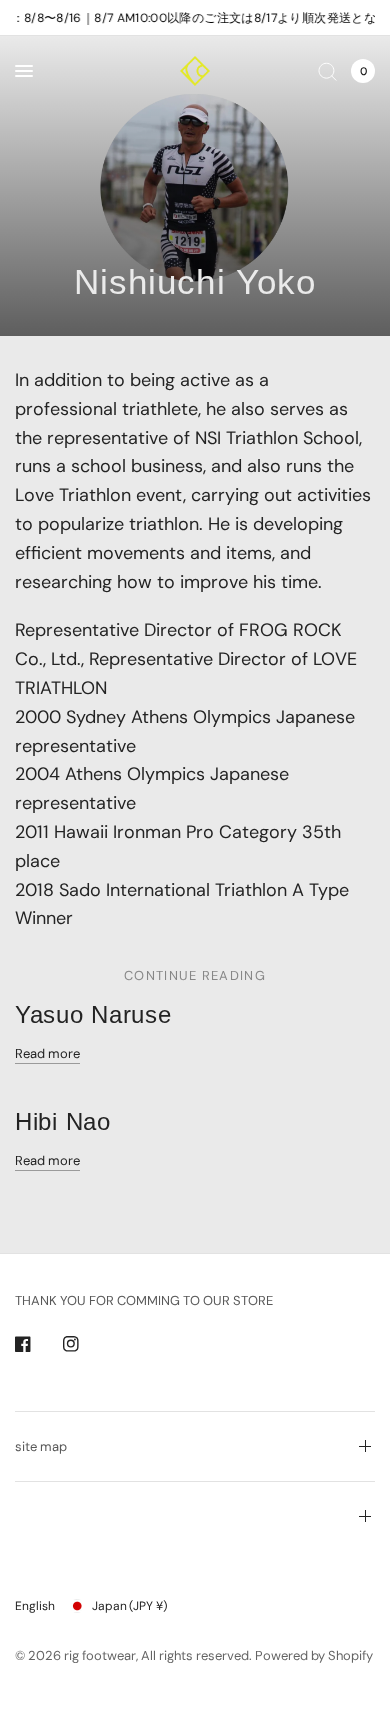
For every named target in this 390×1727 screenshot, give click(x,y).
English (35, 1606)
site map (41, 1446)
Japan (129, 1606)
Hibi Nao (63, 1121)
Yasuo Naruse (93, 1014)
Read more (47, 1053)
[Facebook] (37, 1344)
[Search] (327, 71)
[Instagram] (85, 1344)
